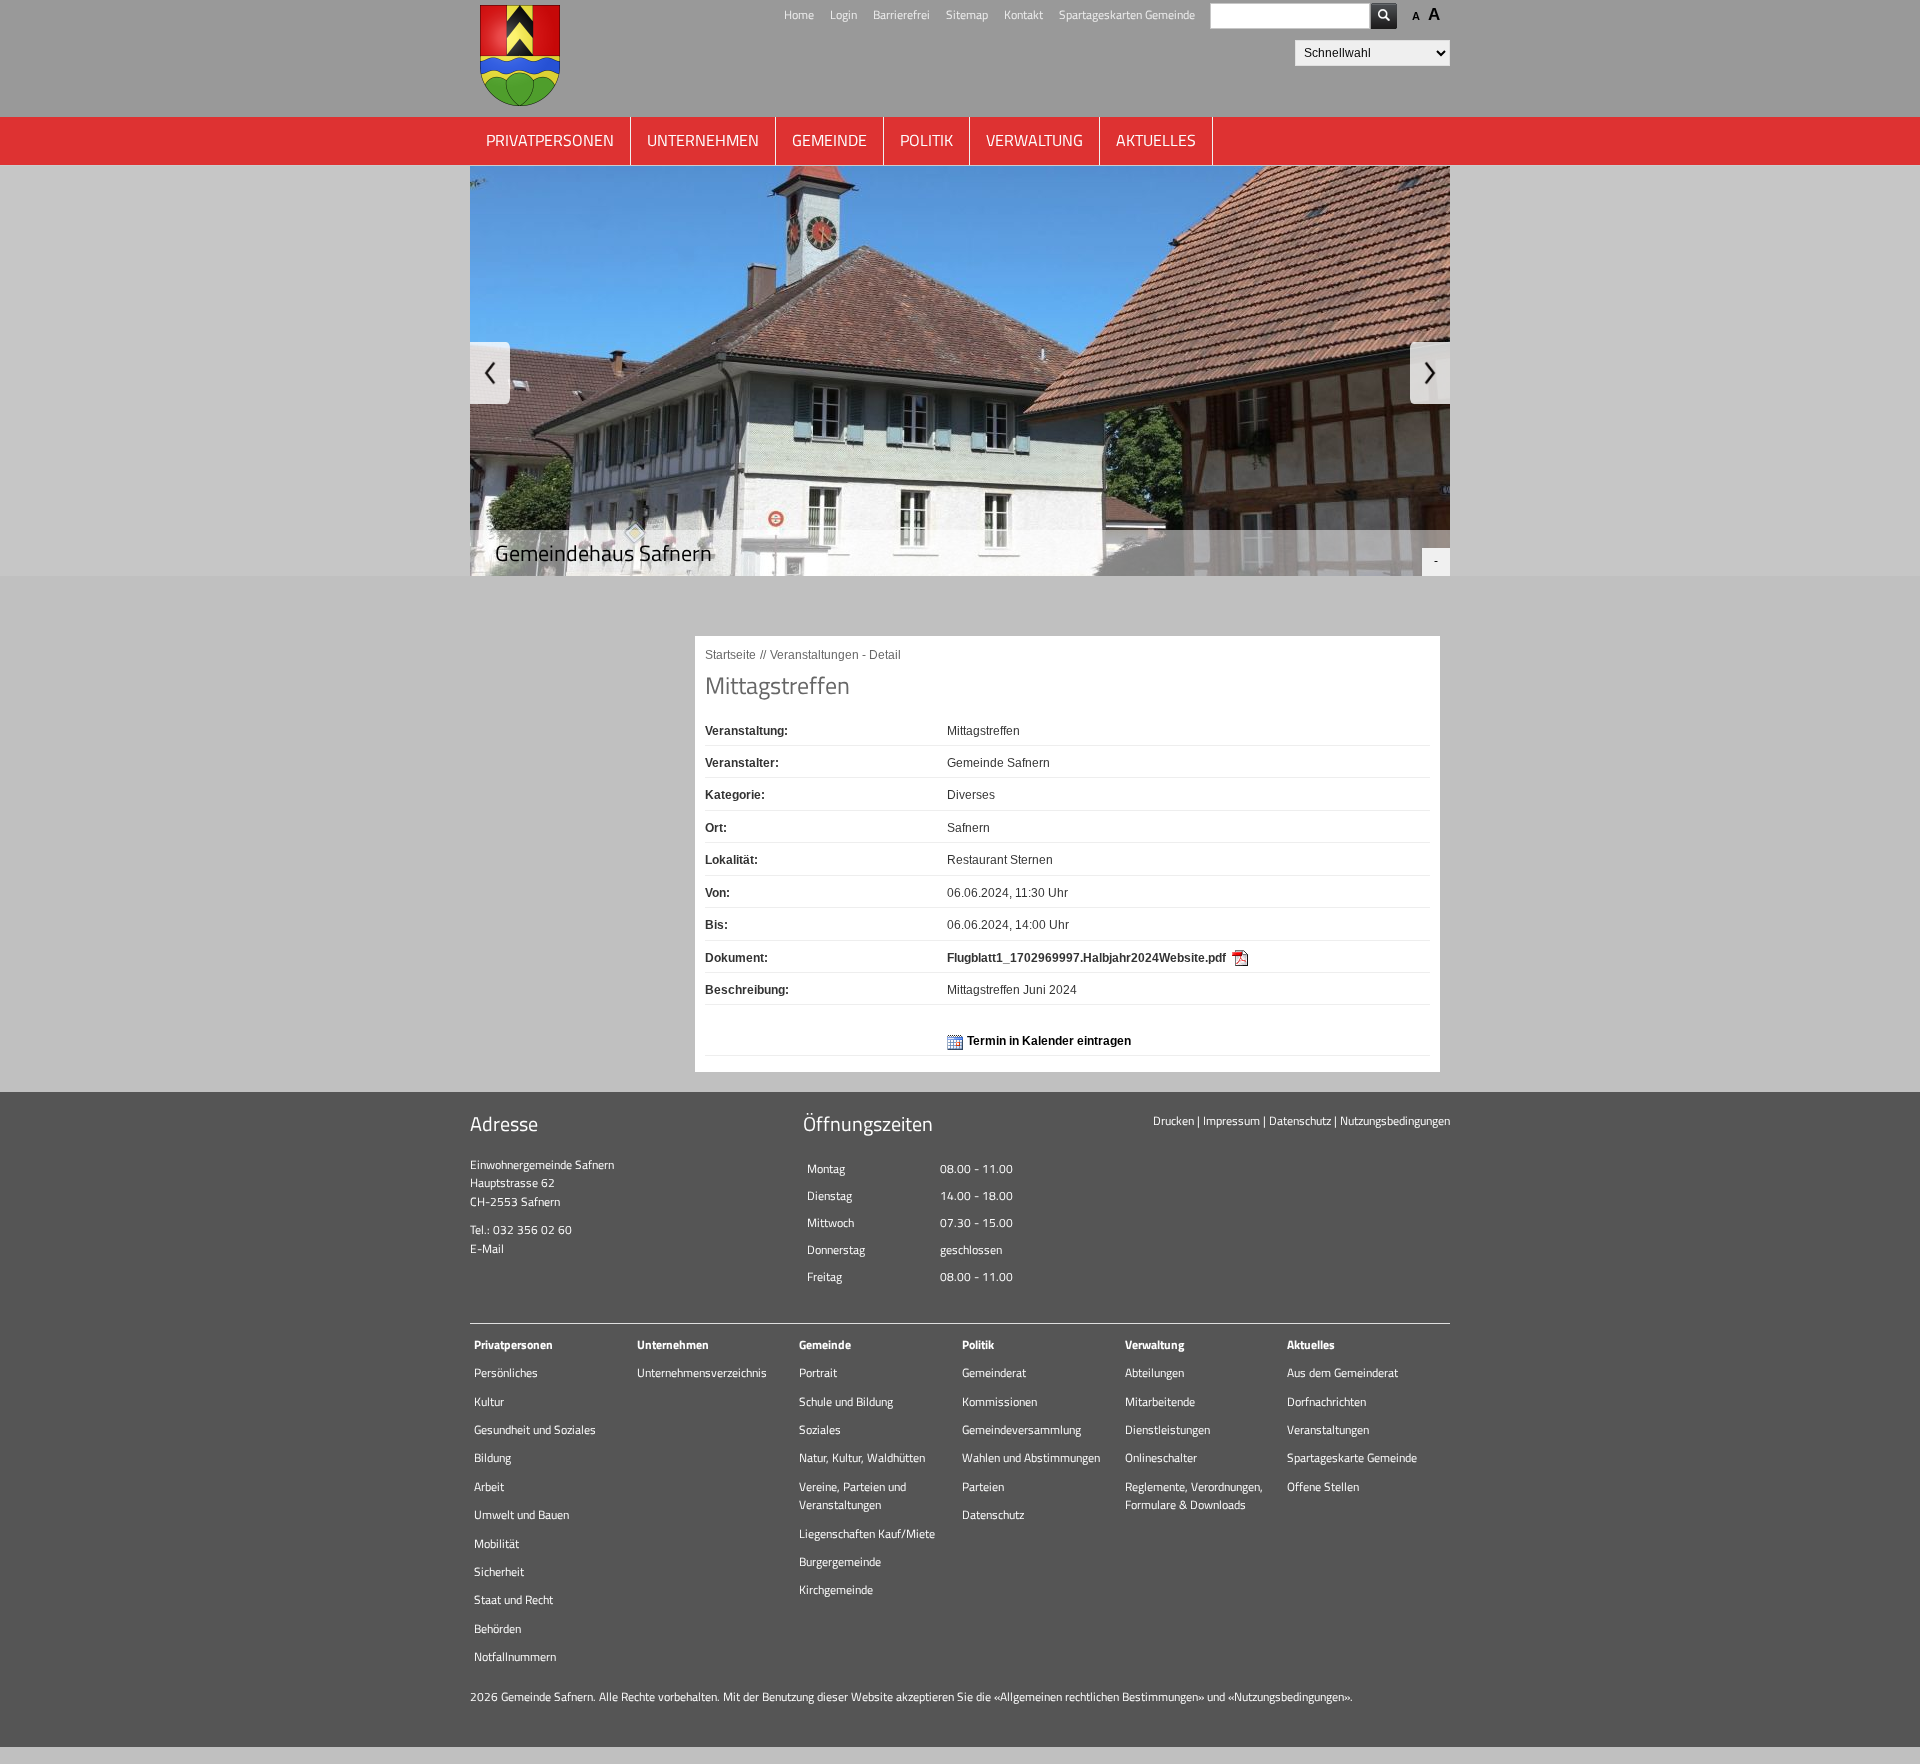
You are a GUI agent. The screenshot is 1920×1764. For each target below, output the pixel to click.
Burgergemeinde (840, 1561)
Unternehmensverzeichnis (702, 1372)
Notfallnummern (515, 1656)
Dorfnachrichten (1326, 1401)
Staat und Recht (513, 1599)
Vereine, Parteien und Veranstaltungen (852, 1495)
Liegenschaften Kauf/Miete (867, 1533)
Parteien (983, 1486)
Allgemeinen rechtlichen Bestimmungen (1099, 1696)
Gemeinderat (994, 1372)
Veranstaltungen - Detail (835, 655)
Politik (926, 140)
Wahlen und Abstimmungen (1031, 1457)
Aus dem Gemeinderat (1342, 1372)
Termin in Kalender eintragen (1049, 1041)
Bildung (492, 1457)
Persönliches (506, 1372)
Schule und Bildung (846, 1401)
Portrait (818, 1372)
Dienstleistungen (1167, 1429)
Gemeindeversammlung (1021, 1429)
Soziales (820, 1429)
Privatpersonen (550, 140)
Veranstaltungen (1328, 1429)
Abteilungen (1154, 1372)
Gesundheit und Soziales (535, 1429)
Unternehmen (703, 140)
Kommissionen (999, 1401)
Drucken (1173, 1120)
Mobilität (496, 1543)
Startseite (730, 655)
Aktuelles (1156, 140)
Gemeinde (829, 140)
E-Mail (487, 1248)
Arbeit (489, 1486)
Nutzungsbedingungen (1395, 1120)
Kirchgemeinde (836, 1589)
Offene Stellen (1323, 1486)
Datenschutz (1300, 1120)
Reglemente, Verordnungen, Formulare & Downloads (1194, 1495)
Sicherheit (499, 1571)
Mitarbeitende (1160, 1401)
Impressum (1231, 1120)
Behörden (497, 1628)
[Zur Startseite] (520, 58)
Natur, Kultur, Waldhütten (862, 1457)
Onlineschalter (1161, 1457)
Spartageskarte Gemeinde (1352, 1457)
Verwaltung (1034, 140)
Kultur (489, 1401)
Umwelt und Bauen (521, 1514)
